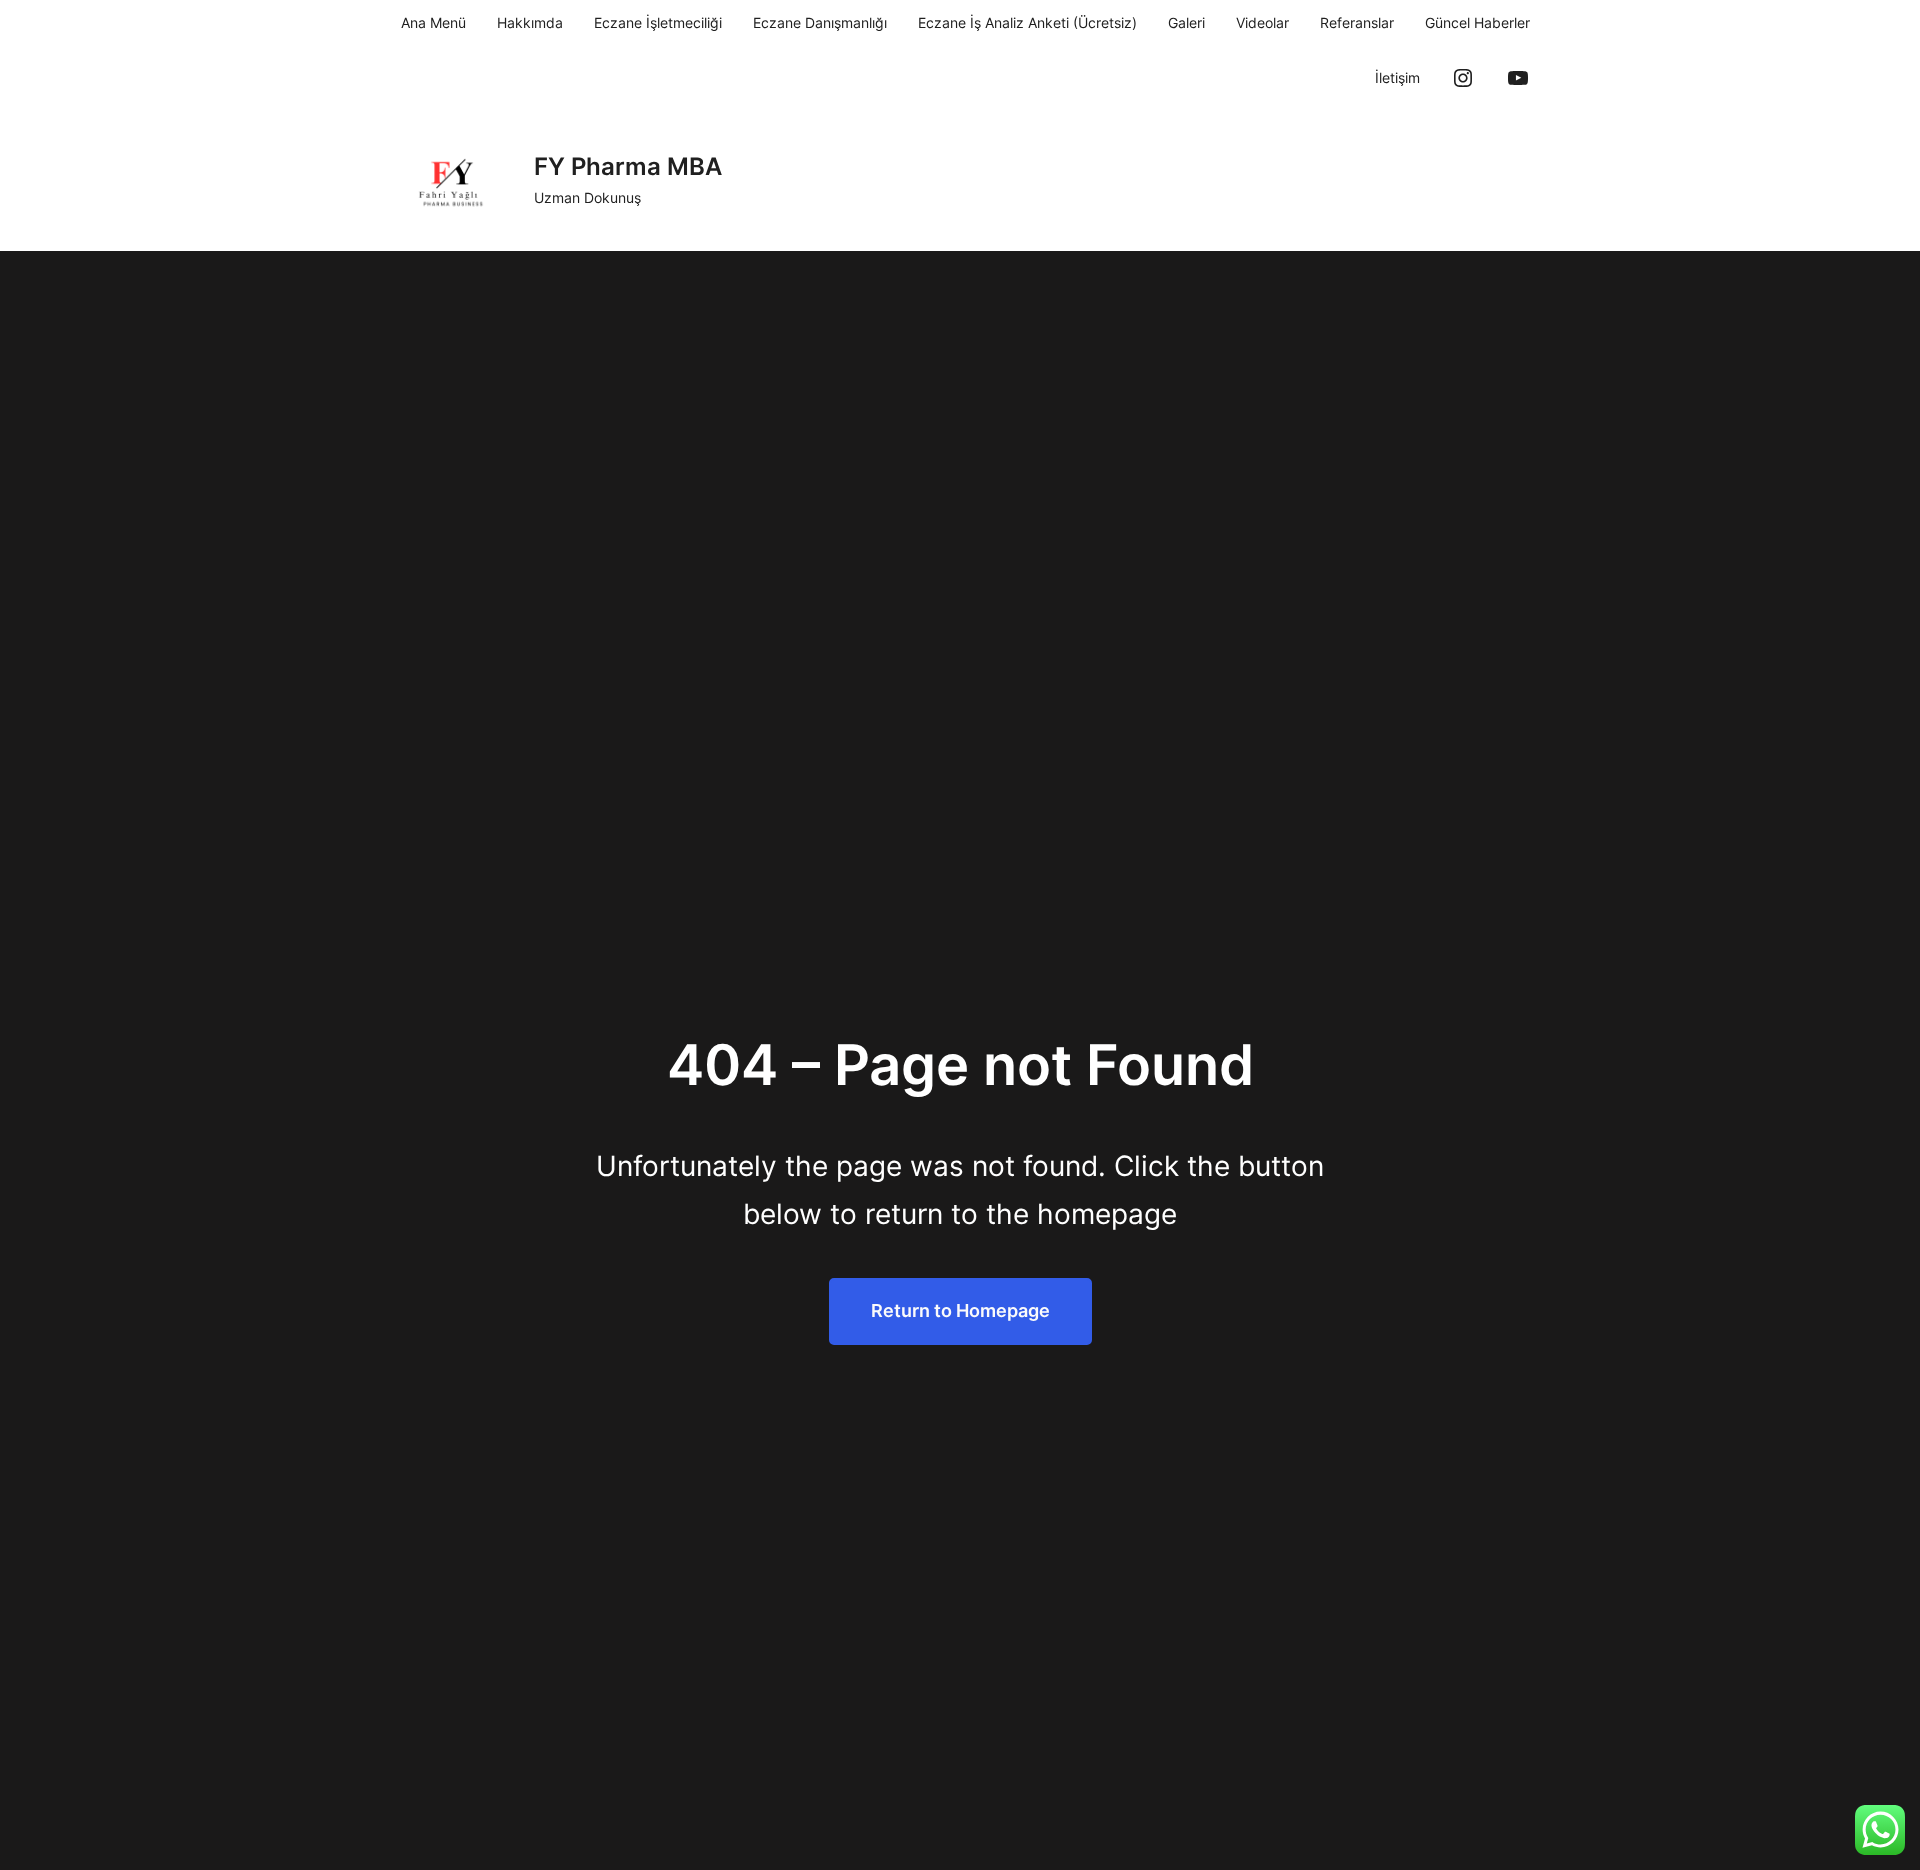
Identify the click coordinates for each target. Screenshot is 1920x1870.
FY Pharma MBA (628, 166)
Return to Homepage (960, 1310)
